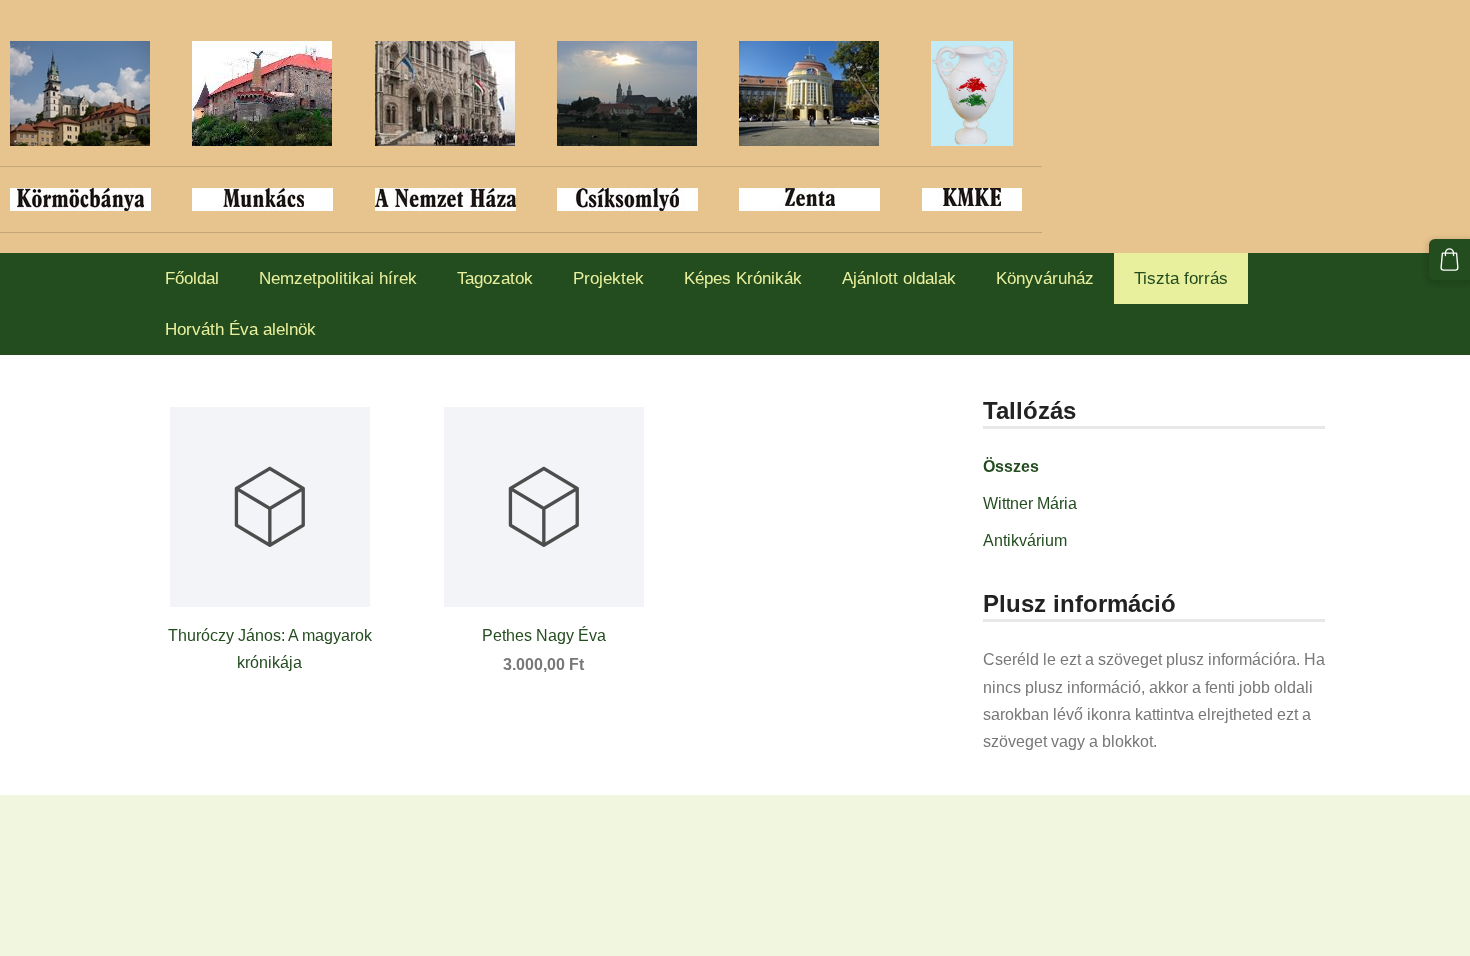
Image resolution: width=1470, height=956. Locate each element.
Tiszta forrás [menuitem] (1181, 278)
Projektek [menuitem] (608, 278)
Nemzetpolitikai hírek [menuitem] (338, 278)
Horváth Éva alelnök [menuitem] (240, 329)
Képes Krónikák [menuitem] (743, 278)
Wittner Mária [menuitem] (1030, 503)
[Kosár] (1449, 259)
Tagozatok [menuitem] (495, 278)
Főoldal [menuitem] (192, 278)
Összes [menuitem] (1011, 466)
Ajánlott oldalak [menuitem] (899, 278)
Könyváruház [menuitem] (1045, 278)
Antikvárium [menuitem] (1025, 540)
